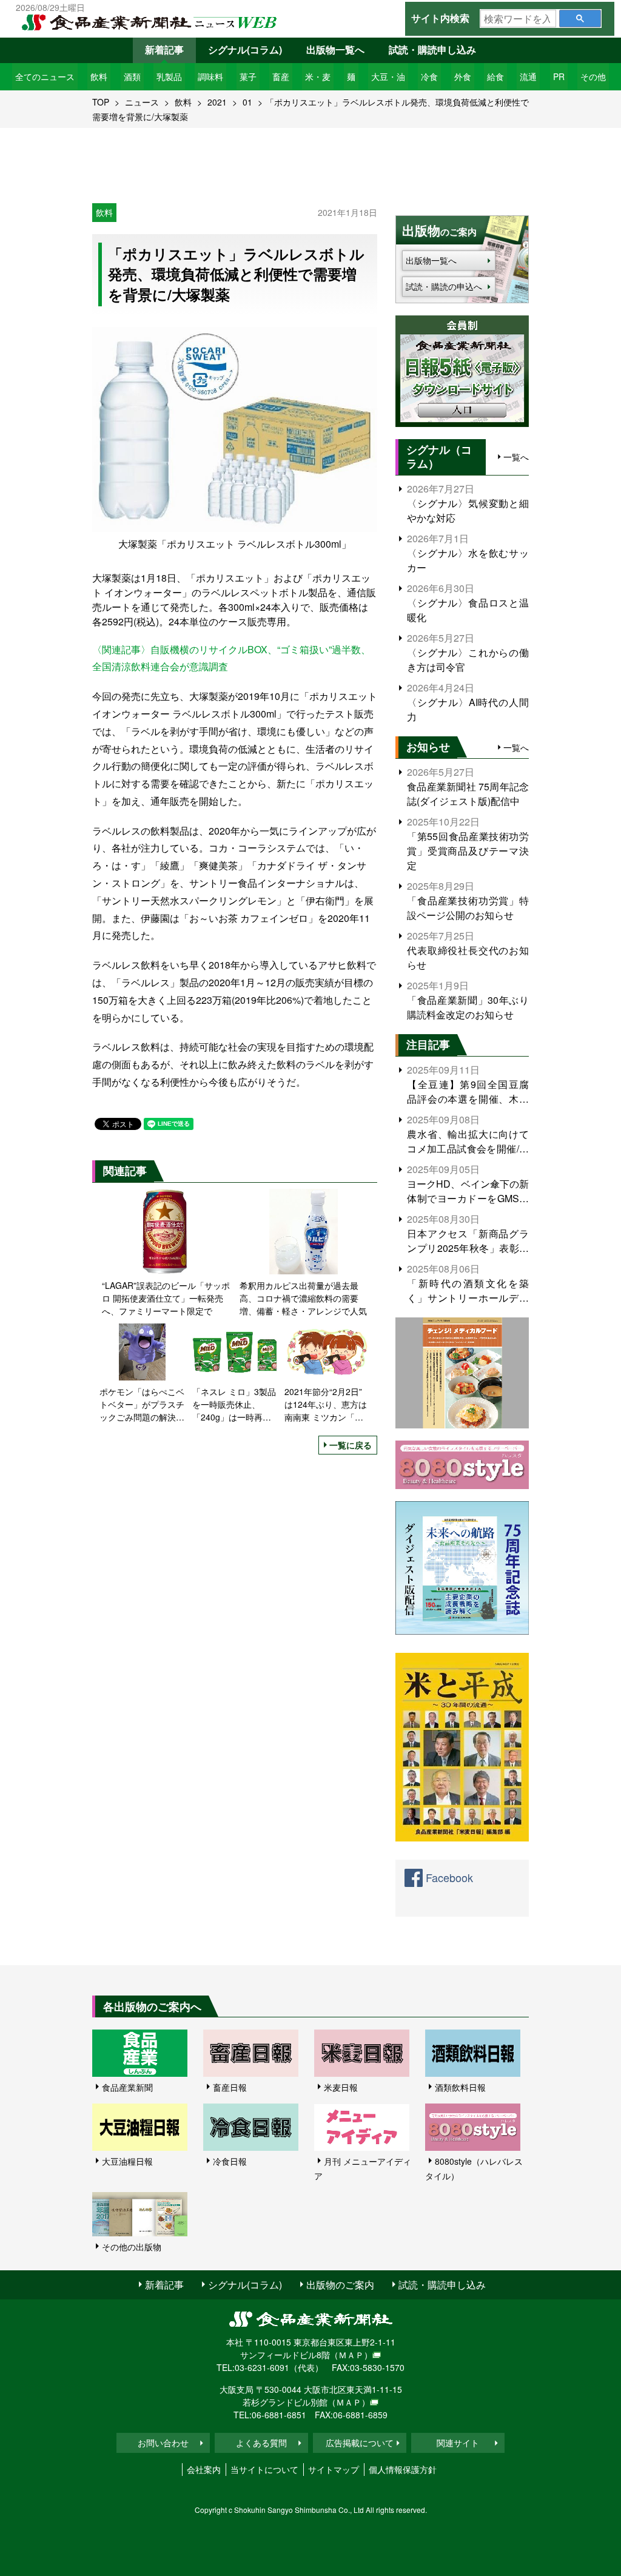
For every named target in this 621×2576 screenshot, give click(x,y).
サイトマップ (334, 2469)
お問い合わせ (163, 2443)
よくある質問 (261, 2443)
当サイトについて (264, 2469)
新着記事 (164, 49)
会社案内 (204, 2469)
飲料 (99, 76)
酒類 (132, 76)
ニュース (142, 102)
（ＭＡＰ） (351, 2355)
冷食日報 (230, 2161)
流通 (528, 76)
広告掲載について (360, 2443)
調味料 (210, 76)
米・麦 (318, 76)
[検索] (580, 18)
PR (559, 76)
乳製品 (169, 76)
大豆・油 (388, 76)
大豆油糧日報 (127, 2161)
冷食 (429, 76)
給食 (495, 76)
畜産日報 (230, 2087)
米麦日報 (341, 2087)
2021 (217, 102)
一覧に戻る (351, 1445)
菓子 (248, 76)
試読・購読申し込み (432, 49)
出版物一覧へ (335, 49)
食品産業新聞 (127, 2087)
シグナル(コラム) (245, 49)
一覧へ (516, 457)
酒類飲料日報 (460, 2087)
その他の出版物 (132, 2247)
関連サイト (458, 2443)
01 (247, 102)
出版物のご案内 (340, 2285)
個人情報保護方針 (403, 2469)
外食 (463, 76)
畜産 (281, 76)
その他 (593, 76)
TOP (101, 102)
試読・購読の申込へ (444, 286)
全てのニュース (45, 76)
